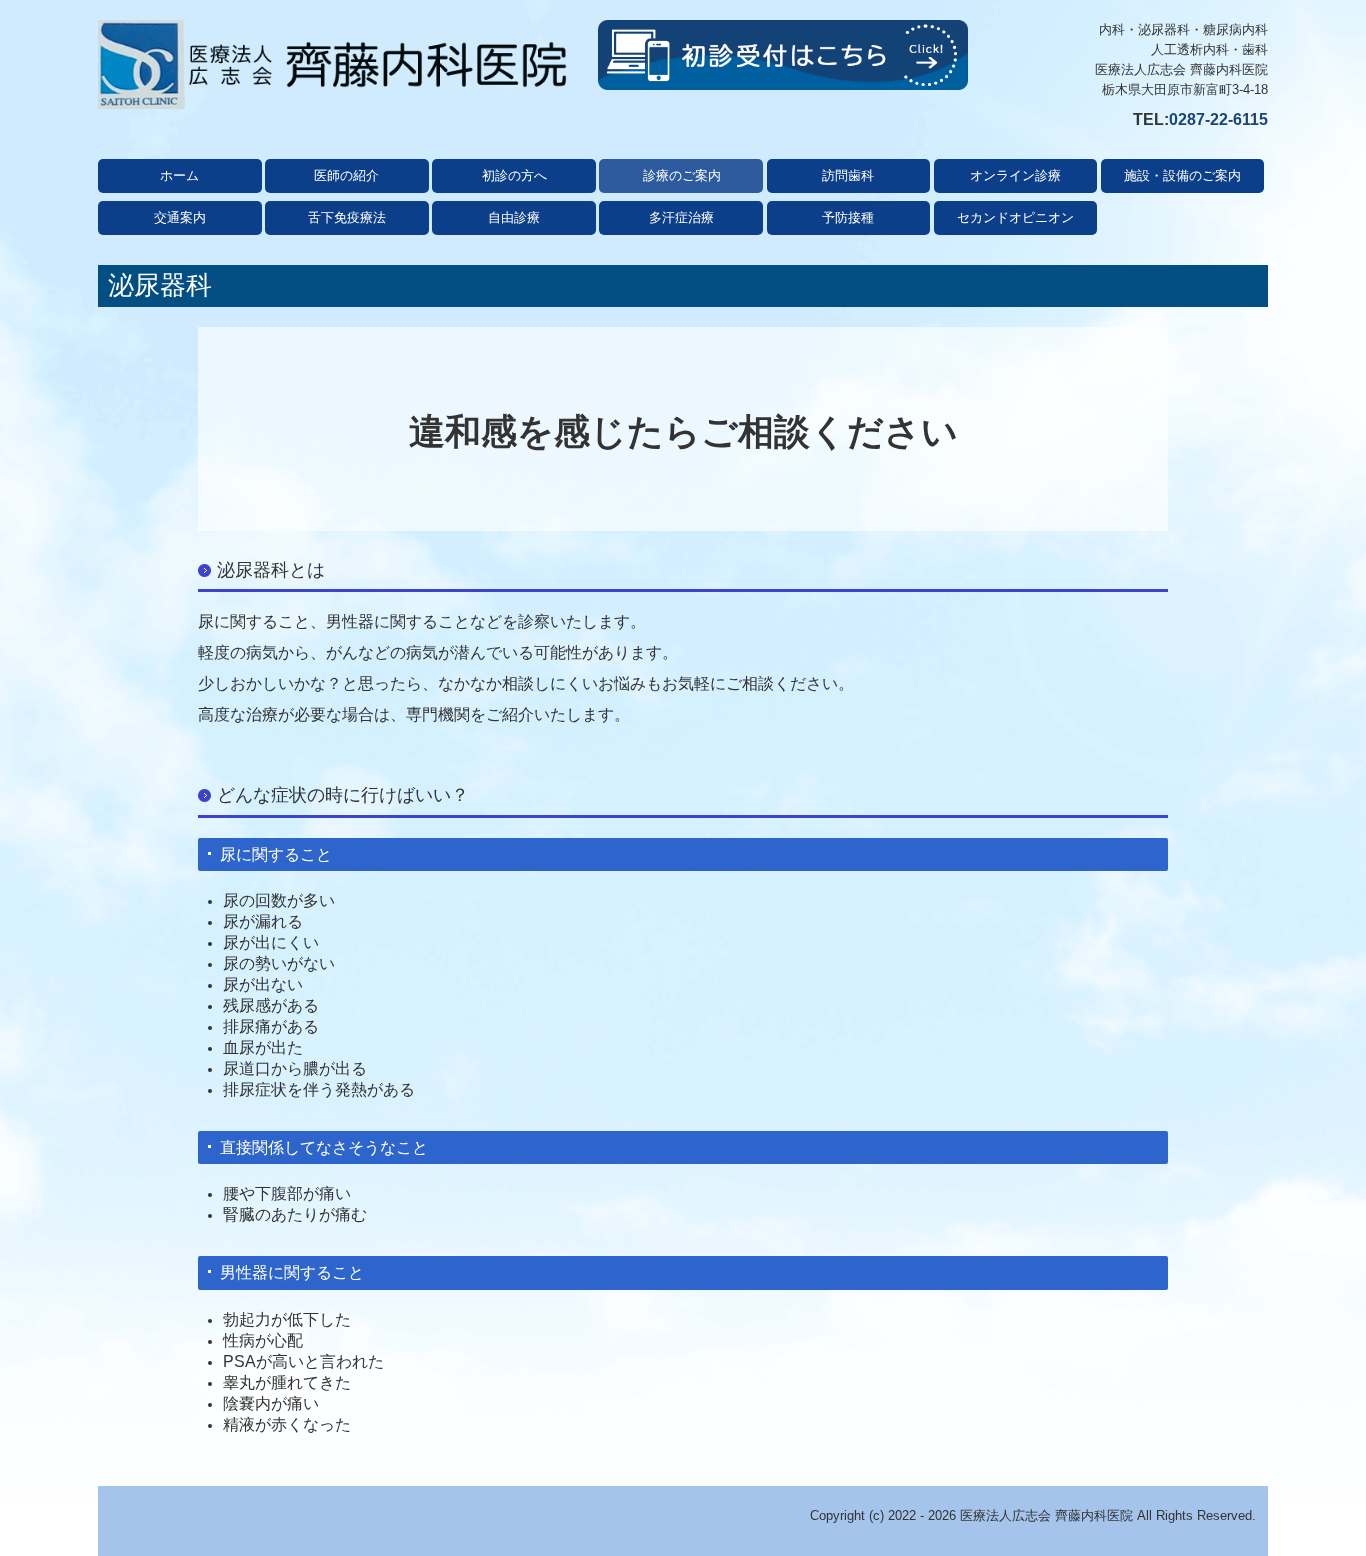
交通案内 (180, 217)
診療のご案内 (682, 175)
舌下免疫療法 (347, 217)
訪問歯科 (848, 175)
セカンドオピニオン (1015, 217)
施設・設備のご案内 (1182, 175)
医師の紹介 (346, 175)
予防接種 (848, 217)
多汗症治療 (681, 217)
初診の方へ (514, 175)
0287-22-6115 (1218, 119)
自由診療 (514, 217)
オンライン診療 (1015, 175)
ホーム (179, 175)
